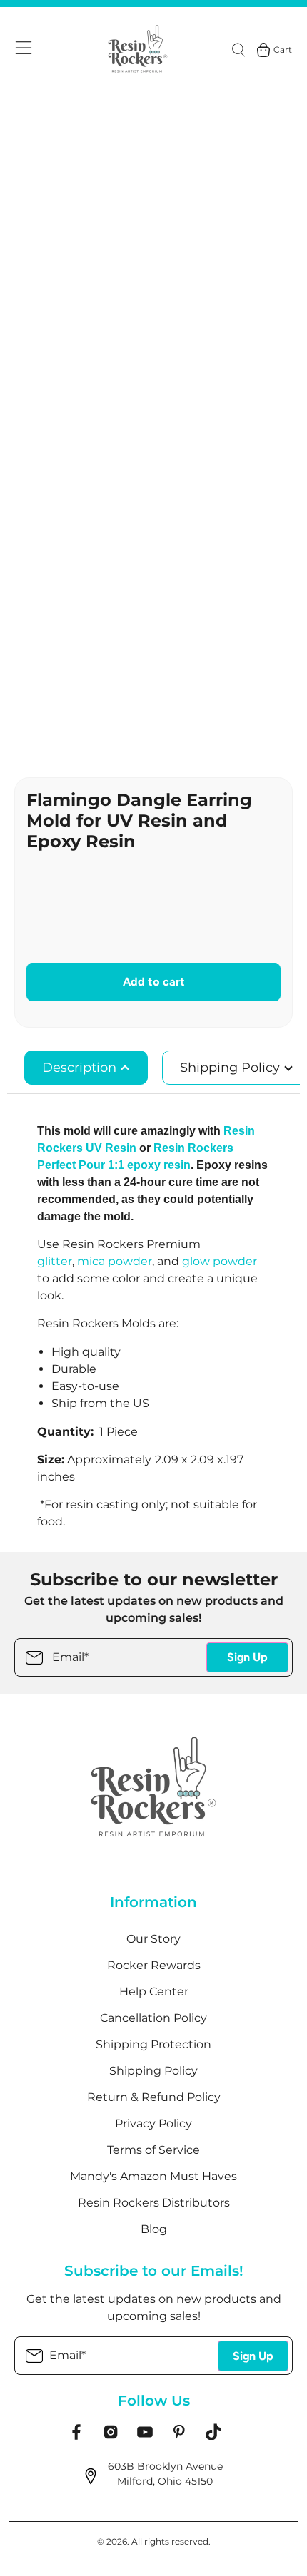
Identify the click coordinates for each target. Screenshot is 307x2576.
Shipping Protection (153, 2044)
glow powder (220, 1261)
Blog (154, 2229)
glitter (55, 1261)
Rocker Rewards (154, 1965)
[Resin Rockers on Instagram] (111, 2437)
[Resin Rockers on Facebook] (76, 2437)
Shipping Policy (153, 2071)
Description (81, 1068)
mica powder (115, 1261)
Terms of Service (153, 2150)
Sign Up (247, 1657)
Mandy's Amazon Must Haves (153, 2176)
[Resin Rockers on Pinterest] (179, 2437)
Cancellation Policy (153, 2018)
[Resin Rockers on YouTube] (145, 2437)
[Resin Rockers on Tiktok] (213, 2437)
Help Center (154, 1992)
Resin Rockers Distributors (154, 2203)
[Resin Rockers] (138, 50)
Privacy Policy (153, 2123)
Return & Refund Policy (154, 2097)
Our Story (153, 1939)
